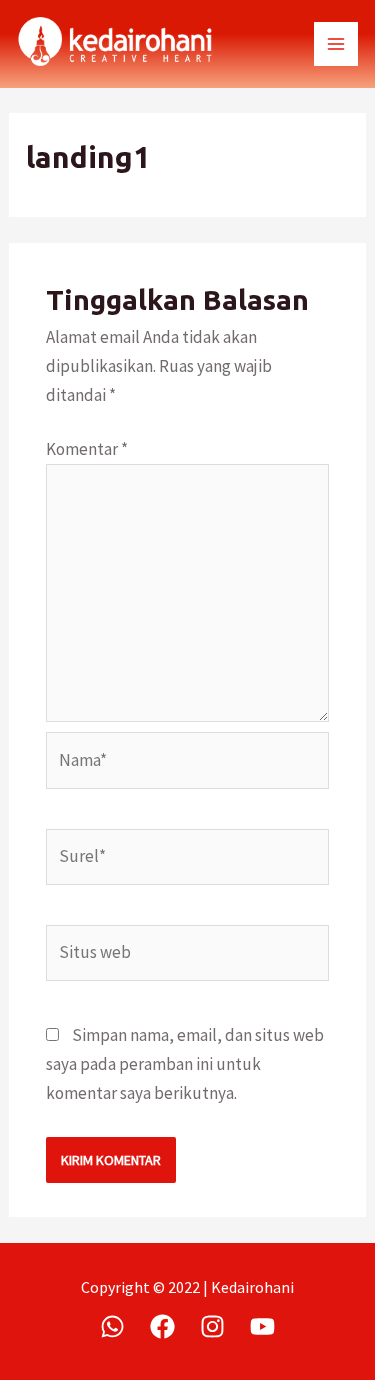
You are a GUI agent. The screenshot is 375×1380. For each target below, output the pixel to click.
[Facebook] (162, 1326)
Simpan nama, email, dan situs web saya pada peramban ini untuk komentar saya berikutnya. (185, 1064)
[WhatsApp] (112, 1326)
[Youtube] (262, 1326)
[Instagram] (212, 1326)
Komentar (87, 449)
